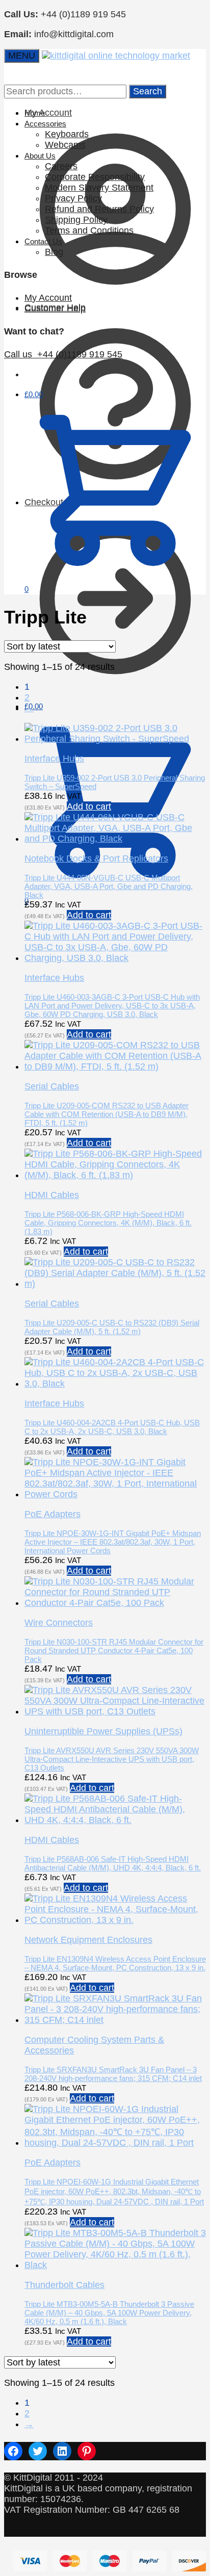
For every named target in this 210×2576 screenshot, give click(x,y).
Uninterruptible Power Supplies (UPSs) (103, 1731)
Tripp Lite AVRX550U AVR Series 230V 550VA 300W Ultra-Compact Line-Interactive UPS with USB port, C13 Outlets (112, 1759)
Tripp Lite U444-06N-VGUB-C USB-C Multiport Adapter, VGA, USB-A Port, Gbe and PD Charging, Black (109, 886)
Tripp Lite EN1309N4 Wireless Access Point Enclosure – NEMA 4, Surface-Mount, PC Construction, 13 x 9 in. (115, 1963)
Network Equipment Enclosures (88, 1940)
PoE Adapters (52, 1514)
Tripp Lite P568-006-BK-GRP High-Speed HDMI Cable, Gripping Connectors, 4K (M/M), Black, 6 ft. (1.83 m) (108, 1223)
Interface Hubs (54, 759)
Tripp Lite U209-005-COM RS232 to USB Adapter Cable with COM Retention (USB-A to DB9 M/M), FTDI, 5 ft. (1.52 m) (107, 1114)
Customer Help (55, 308)
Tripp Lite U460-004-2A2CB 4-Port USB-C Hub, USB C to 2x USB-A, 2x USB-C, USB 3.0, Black (112, 1427)
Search (148, 91)
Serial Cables (52, 1086)
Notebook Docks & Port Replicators (96, 858)
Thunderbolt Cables (64, 2285)
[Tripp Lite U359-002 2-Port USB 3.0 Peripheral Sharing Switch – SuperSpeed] (115, 739)
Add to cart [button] (89, 806)
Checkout (44, 502)
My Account (48, 298)
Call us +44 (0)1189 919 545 (63, 354)
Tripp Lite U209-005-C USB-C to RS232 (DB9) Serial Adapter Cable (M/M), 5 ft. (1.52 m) (112, 1327)
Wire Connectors (59, 1623)
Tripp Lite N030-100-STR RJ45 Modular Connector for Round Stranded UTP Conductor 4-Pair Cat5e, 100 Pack (114, 1650)
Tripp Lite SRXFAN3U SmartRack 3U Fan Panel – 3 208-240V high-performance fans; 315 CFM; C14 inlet (113, 2074)
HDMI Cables (52, 1195)
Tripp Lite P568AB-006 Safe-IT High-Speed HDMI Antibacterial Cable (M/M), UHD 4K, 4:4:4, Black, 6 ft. (113, 1863)
